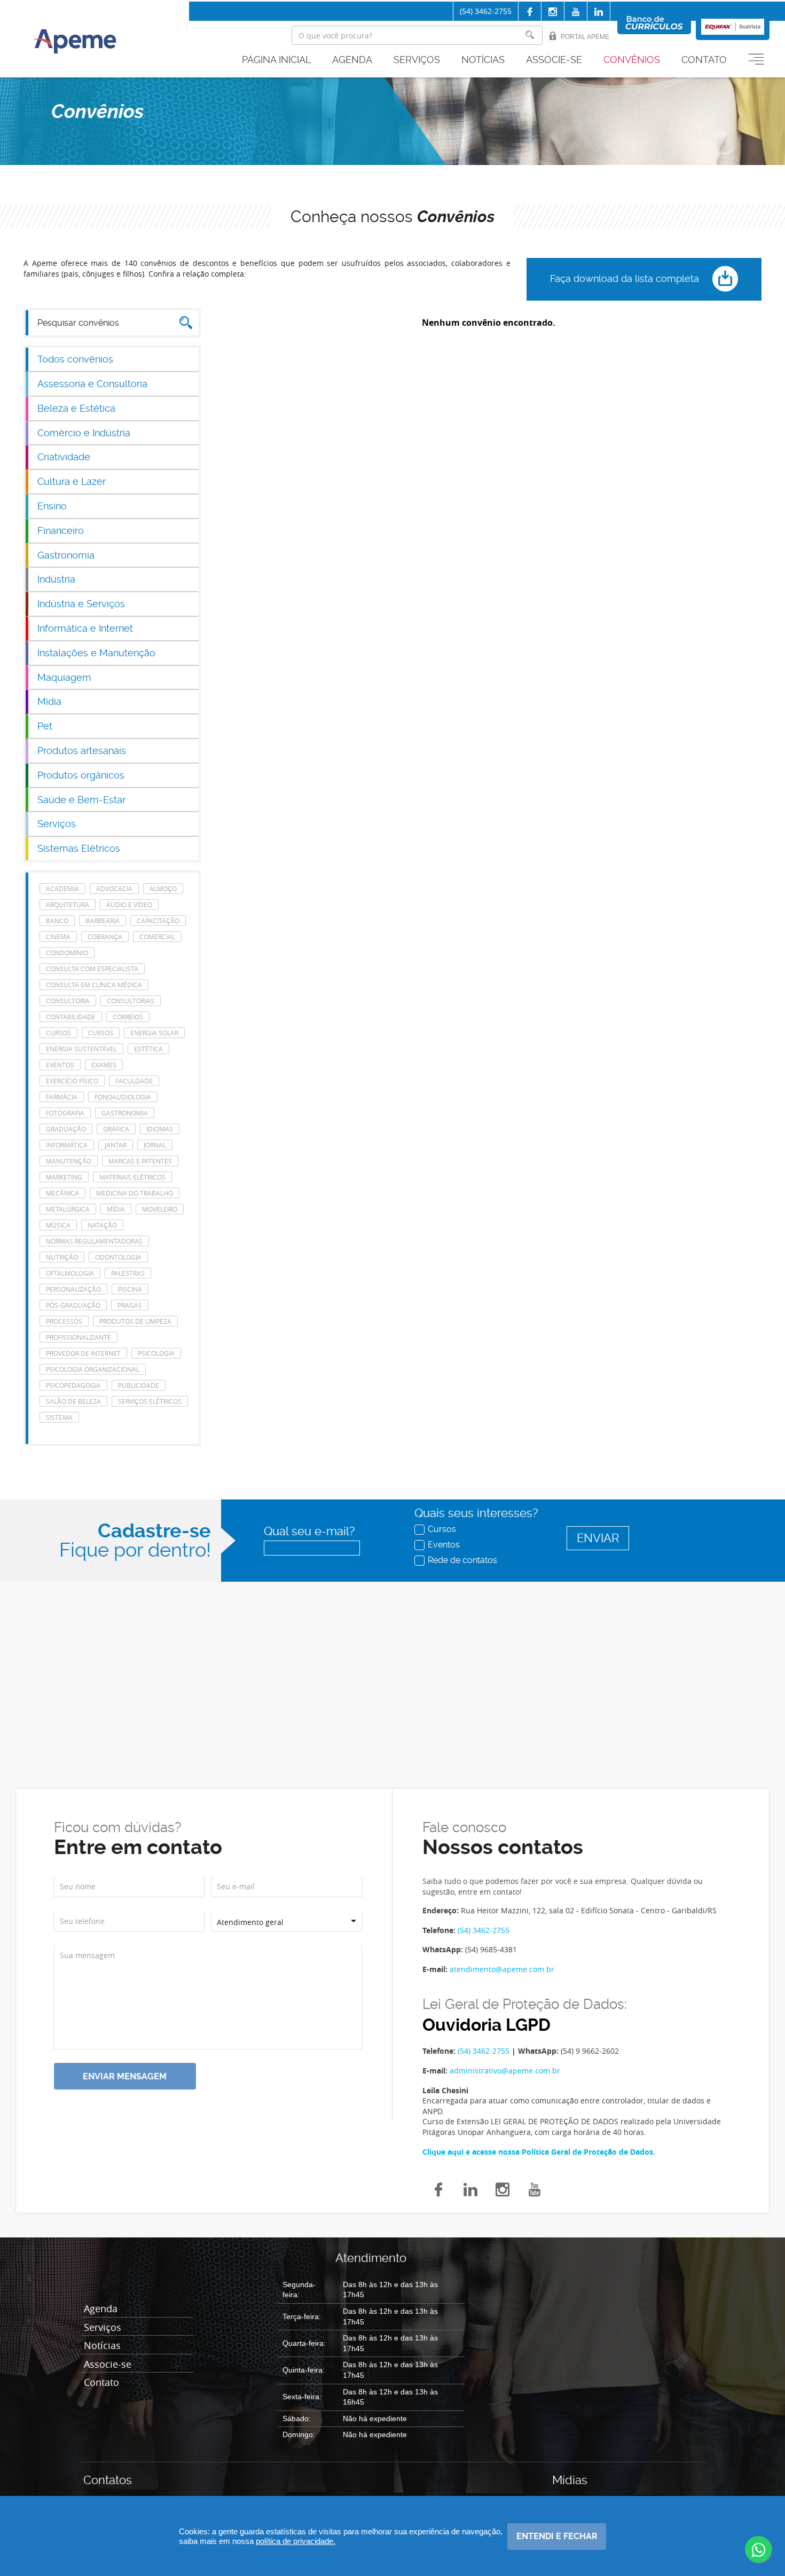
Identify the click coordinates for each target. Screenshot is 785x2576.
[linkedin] (599, 12)
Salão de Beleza (73, 1401)
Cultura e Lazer (72, 481)
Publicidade (139, 1385)
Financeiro (61, 531)
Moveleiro (160, 1209)
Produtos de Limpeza (135, 1321)
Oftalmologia (70, 1273)
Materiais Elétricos (132, 1177)
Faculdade (134, 1081)
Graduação (66, 1129)
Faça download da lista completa (626, 278)
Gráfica (116, 1129)
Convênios (632, 60)
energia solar (154, 1033)
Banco (57, 921)
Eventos (444, 1544)
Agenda (352, 60)
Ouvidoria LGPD (486, 2025)
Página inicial (276, 60)
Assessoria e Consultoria (92, 384)
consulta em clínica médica (94, 985)
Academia (62, 889)
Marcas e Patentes (140, 1161)
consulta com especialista (92, 969)
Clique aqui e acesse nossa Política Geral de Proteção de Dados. (539, 2152)
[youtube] (535, 2188)
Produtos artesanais (82, 751)
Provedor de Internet (83, 1353)
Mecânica (62, 1193)
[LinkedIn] (470, 2188)
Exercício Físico (72, 1081)
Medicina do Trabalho (135, 1193)
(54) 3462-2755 (486, 11)
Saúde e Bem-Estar (81, 800)
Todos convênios (75, 359)
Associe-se (554, 60)
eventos (60, 1065)
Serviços (417, 60)
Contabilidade (71, 1017)
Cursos (442, 1529)
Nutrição (62, 1257)
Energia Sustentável (81, 1049)
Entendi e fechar (557, 2536)
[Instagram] (553, 12)
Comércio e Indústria (84, 433)
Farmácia (62, 1097)
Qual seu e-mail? (309, 1531)
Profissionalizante (78, 1337)
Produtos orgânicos (81, 775)
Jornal (155, 1145)
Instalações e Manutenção (96, 653)
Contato (704, 60)
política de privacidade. (296, 2541)
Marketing (64, 1177)
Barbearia (103, 921)
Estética (148, 1049)
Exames (104, 1065)
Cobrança (105, 937)
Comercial (157, 937)
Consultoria (68, 1001)
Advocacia (114, 889)
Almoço (163, 889)
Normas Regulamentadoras (94, 1241)
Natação (102, 1225)
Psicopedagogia (73, 1385)
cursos (58, 1033)
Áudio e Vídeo (129, 905)
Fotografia (65, 1113)
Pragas (130, 1305)
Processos (64, 1321)
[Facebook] (530, 12)
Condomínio (67, 953)
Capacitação (158, 921)
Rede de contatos (462, 1560)
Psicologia (156, 1353)
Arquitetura (68, 905)
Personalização (73, 1289)
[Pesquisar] (530, 35)
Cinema (58, 937)
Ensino (52, 506)
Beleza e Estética (76, 408)
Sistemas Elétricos (79, 848)
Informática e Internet (85, 628)
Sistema (59, 1417)
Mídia (49, 701)
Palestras (128, 1273)
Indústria (56, 579)
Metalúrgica (68, 1209)
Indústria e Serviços (81, 604)
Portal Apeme (585, 37)
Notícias (483, 60)
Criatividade (64, 457)
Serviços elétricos (150, 1401)
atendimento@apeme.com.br (502, 1969)
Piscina (130, 1289)
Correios (128, 1017)
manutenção (69, 1161)
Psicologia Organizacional (93, 1369)
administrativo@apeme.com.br (505, 2071)
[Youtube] (576, 12)
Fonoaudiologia (123, 1097)
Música (58, 1225)
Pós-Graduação (73, 1305)
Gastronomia (66, 555)
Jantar (116, 1145)
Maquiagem (64, 677)
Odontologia (118, 1257)
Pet (45, 726)
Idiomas (160, 1129)
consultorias (131, 1001)
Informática (67, 1145)
